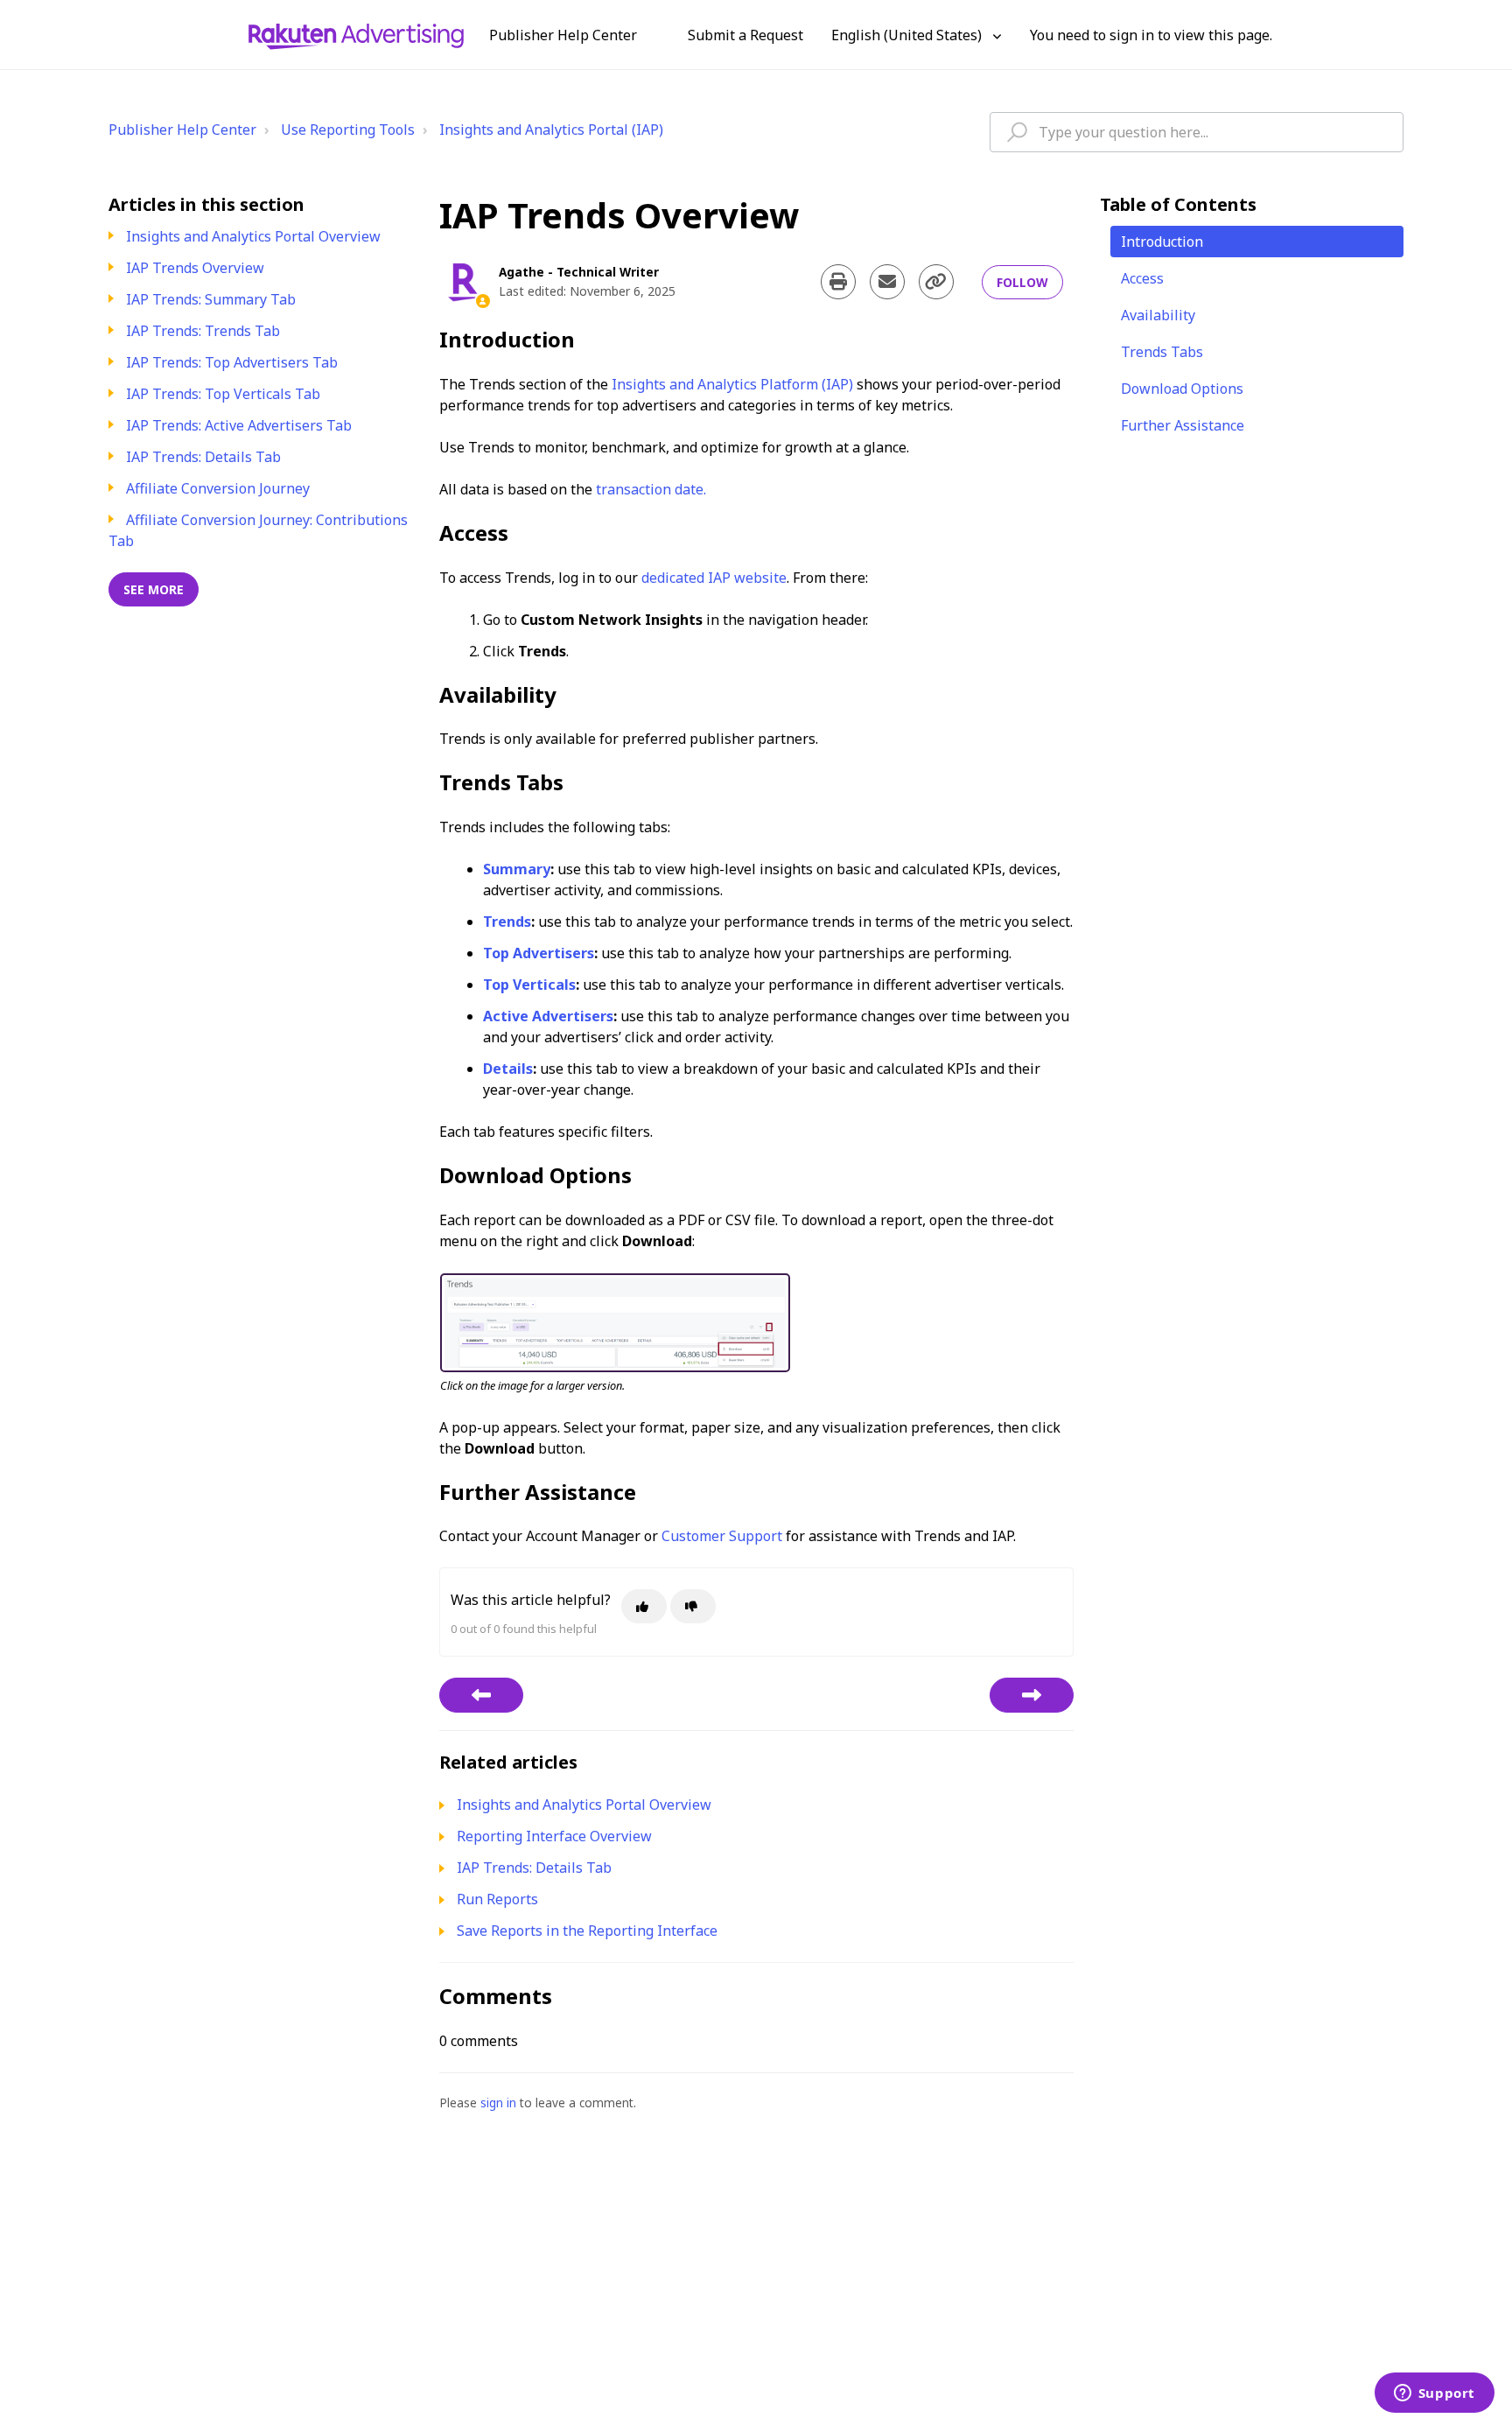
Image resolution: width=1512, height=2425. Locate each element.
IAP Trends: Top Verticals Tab (223, 394)
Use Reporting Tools (348, 130)
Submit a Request (745, 35)
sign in (498, 2103)
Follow (1022, 282)
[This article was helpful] (644, 1606)
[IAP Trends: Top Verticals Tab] (1032, 1695)
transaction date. (651, 489)
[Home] (356, 35)
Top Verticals (529, 985)
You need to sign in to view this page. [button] (1151, 35)
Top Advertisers (539, 953)
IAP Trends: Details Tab (203, 457)
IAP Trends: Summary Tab (211, 299)
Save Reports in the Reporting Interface (587, 1931)
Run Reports (497, 1899)
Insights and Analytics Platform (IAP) (732, 384)
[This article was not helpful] (693, 1606)
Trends (507, 922)
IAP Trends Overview (195, 268)
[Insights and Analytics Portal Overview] (481, 1695)
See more (154, 589)
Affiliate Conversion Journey (218, 488)
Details (508, 1069)
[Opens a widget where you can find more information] (1434, 2394)
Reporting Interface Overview (554, 1836)
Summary (517, 869)
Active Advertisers (548, 1016)
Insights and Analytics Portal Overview (253, 236)
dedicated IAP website (714, 578)
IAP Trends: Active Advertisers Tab (239, 425)
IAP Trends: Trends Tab (203, 331)
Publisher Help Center (182, 130)
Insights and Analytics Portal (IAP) (551, 130)
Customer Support (722, 1536)
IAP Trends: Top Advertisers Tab (232, 362)
